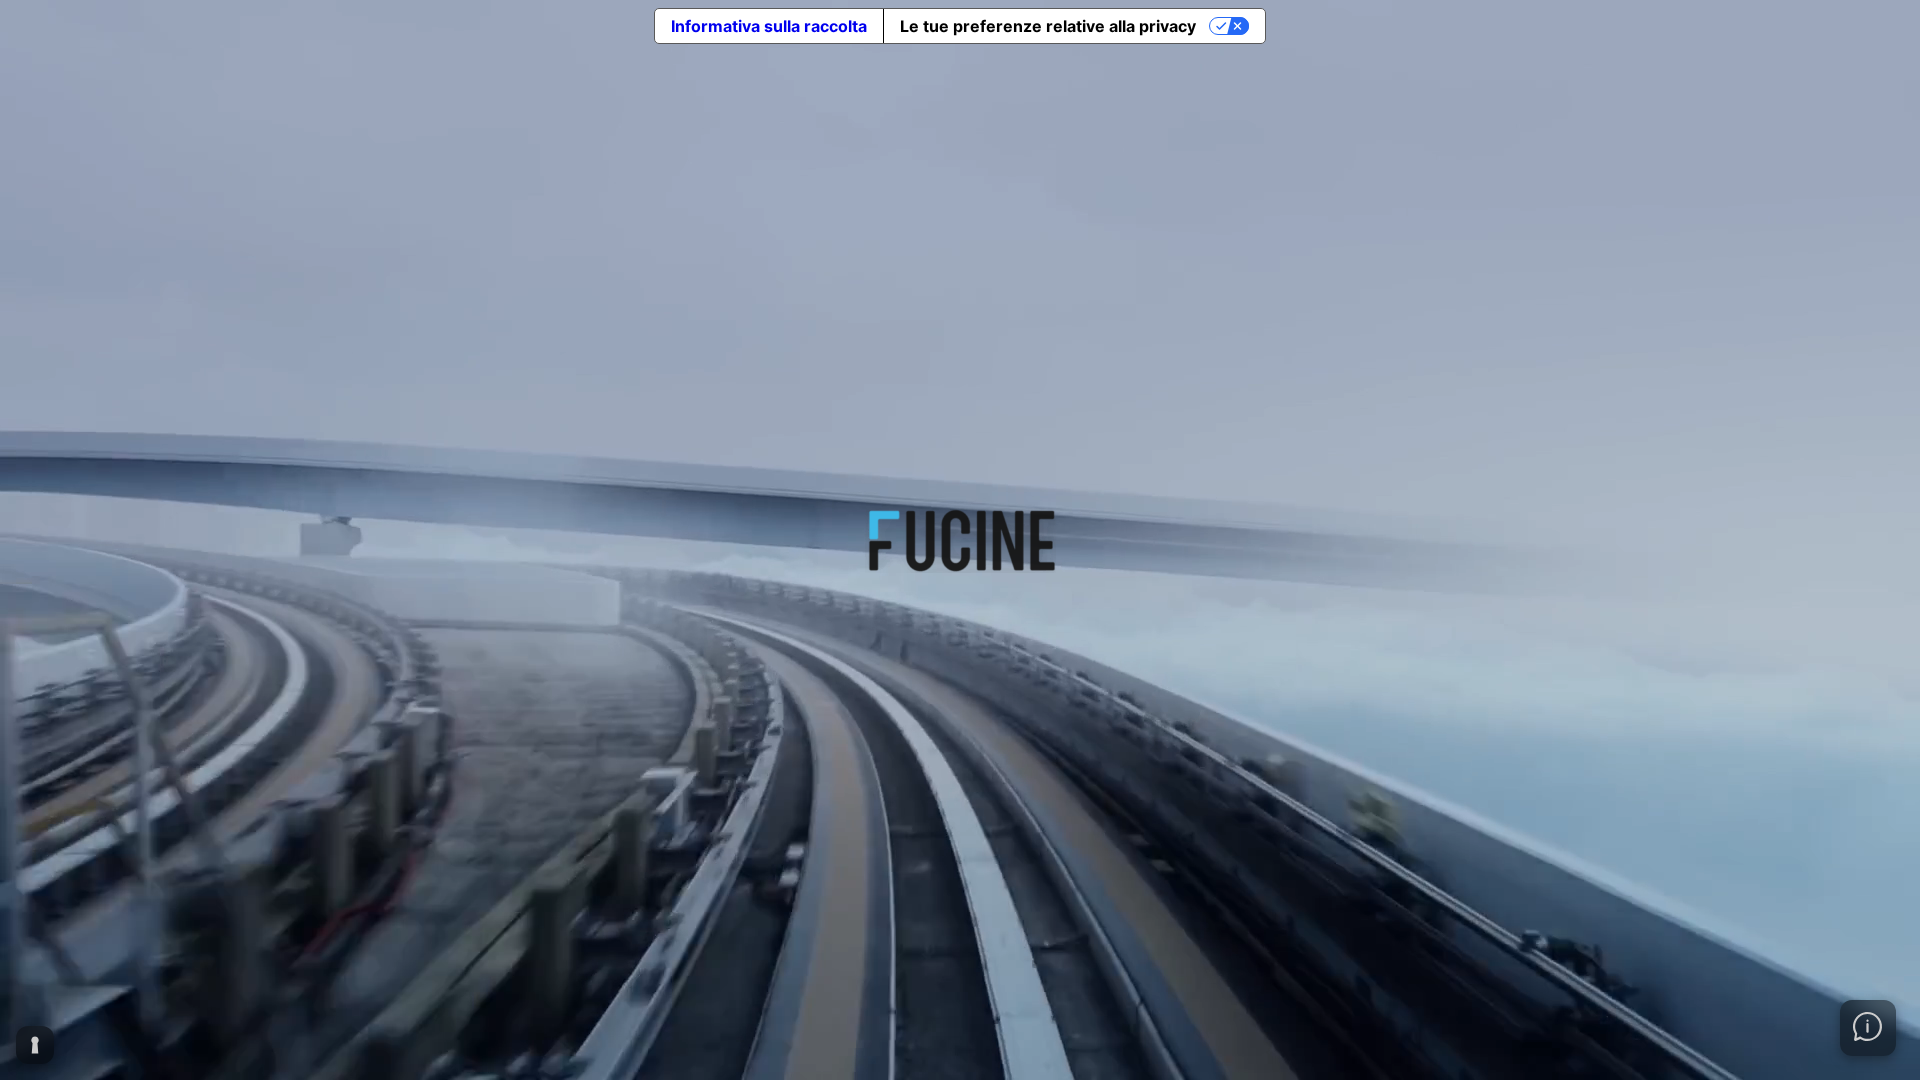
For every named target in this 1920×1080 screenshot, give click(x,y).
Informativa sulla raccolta (769, 26)
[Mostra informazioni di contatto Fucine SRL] (1868, 1028)
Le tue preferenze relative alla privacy (1048, 26)
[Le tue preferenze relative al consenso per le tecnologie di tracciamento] (35, 1045)
